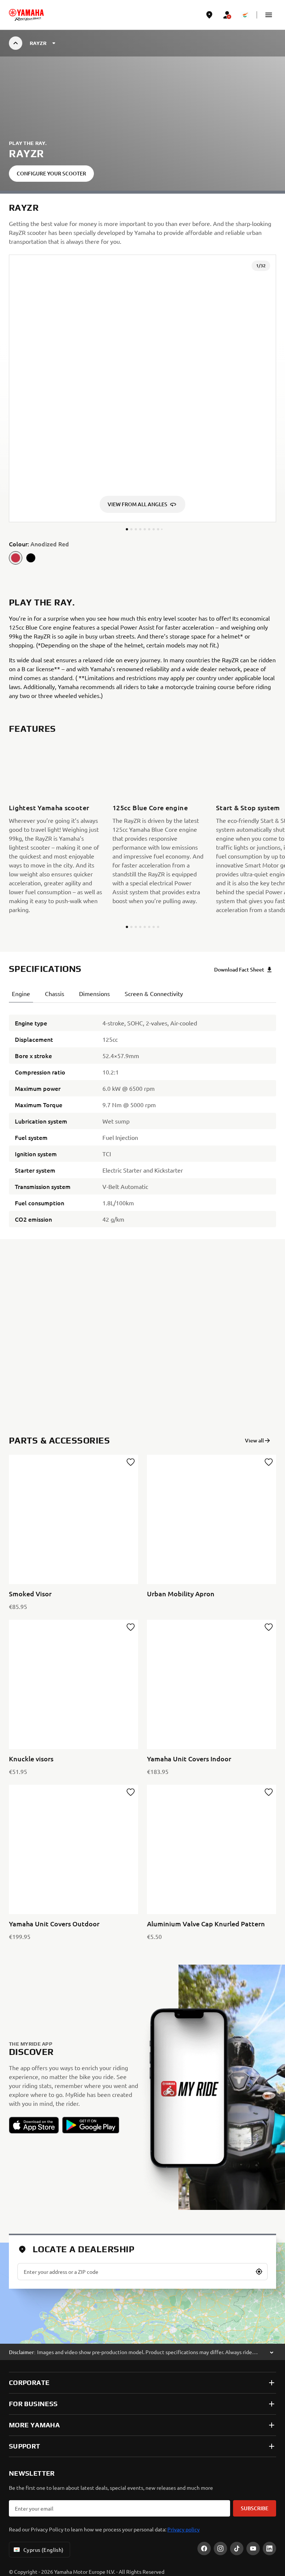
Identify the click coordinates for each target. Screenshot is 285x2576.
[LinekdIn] (269, 2548)
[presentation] (142, 1337)
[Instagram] (220, 2548)
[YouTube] (253, 2548)
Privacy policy (184, 2529)
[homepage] (26, 15)
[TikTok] (237, 2548)
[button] (269, 15)
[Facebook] (204, 2548)
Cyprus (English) (44, 2550)
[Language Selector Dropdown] (245, 15)
